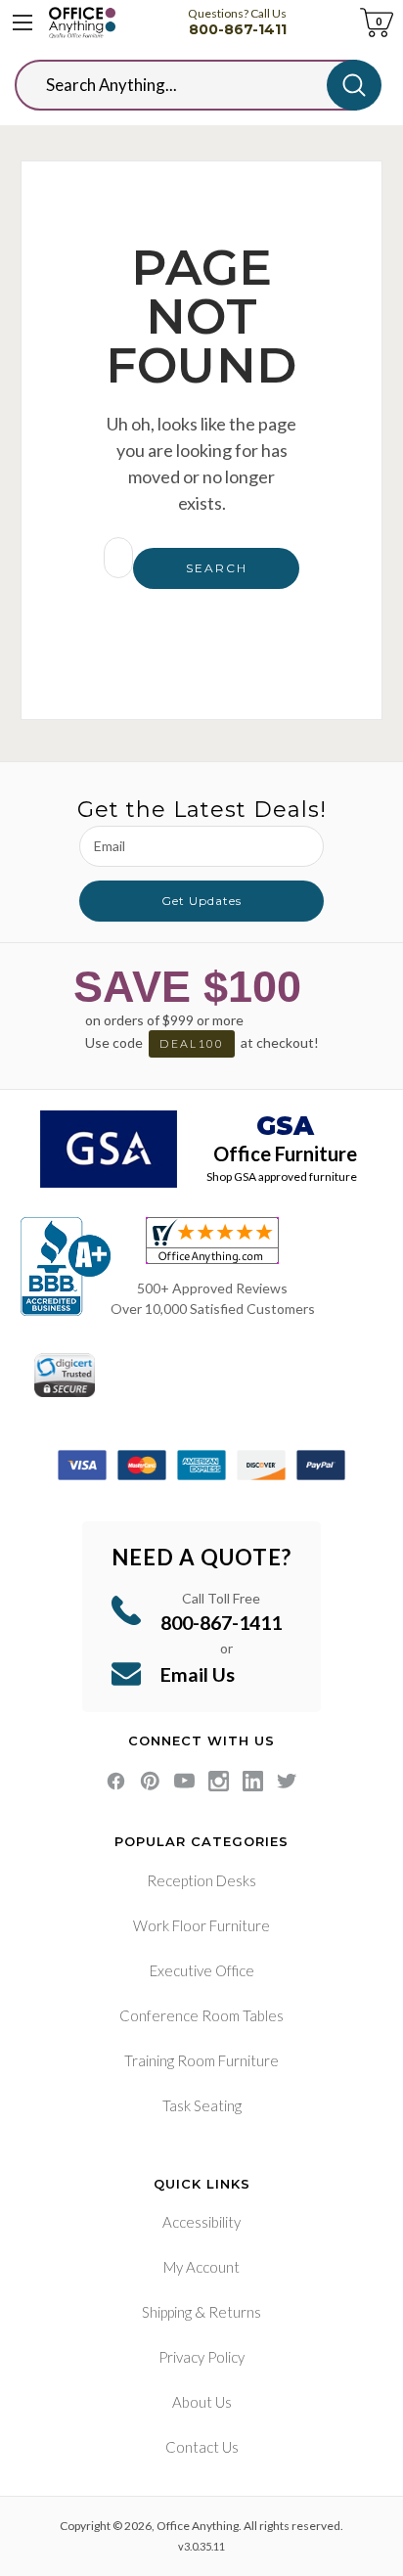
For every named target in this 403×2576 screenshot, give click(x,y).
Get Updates (201, 901)
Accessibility (201, 2222)
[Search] (354, 85)
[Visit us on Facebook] (116, 1781)
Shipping (167, 2312)
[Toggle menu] (22, 23)
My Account (201, 2267)
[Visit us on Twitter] (287, 1781)
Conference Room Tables (201, 2015)
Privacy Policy (201, 2357)
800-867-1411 (238, 29)
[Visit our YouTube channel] (184, 1781)
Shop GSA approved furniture (282, 1176)
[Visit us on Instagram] (219, 1781)
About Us (202, 2402)
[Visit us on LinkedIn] (253, 1781)
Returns (235, 2312)
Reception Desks (201, 1880)
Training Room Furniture (201, 2060)
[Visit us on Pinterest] (150, 1781)
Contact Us (202, 2447)
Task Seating (202, 2105)
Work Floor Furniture (201, 1925)
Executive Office (202, 1970)
